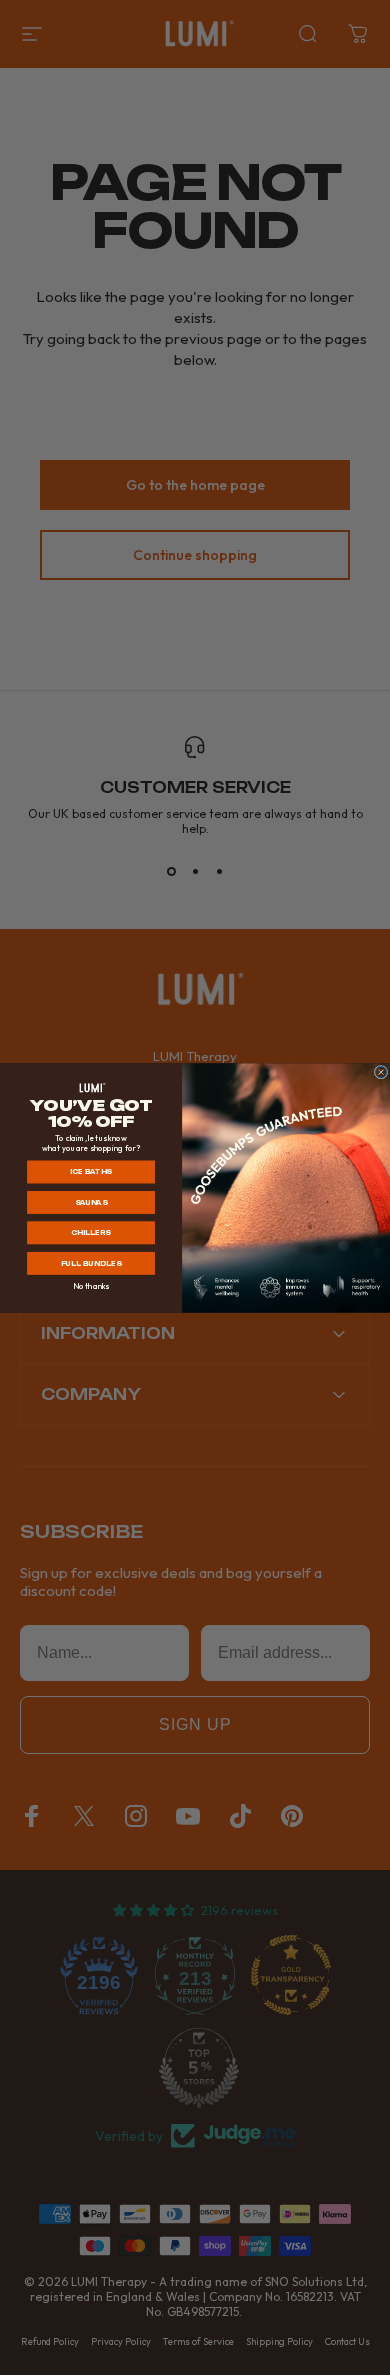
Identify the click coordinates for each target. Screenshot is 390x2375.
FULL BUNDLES (91, 1263)
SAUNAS (91, 1202)
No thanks (91, 1286)
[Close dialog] (381, 1072)
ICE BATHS (91, 1172)
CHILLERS (91, 1233)
